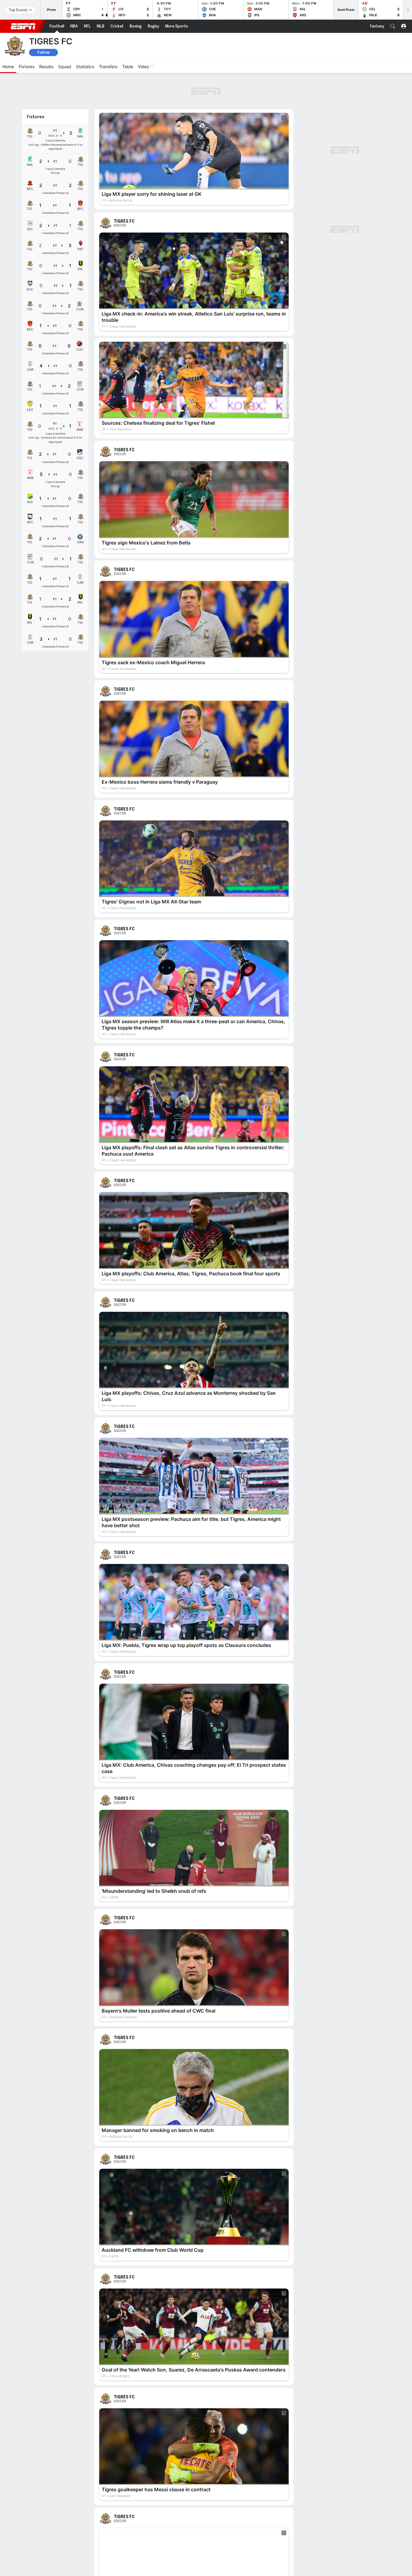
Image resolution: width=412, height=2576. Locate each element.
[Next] (407, 10)
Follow (44, 52)
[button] (393, 26)
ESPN (23, 26)
